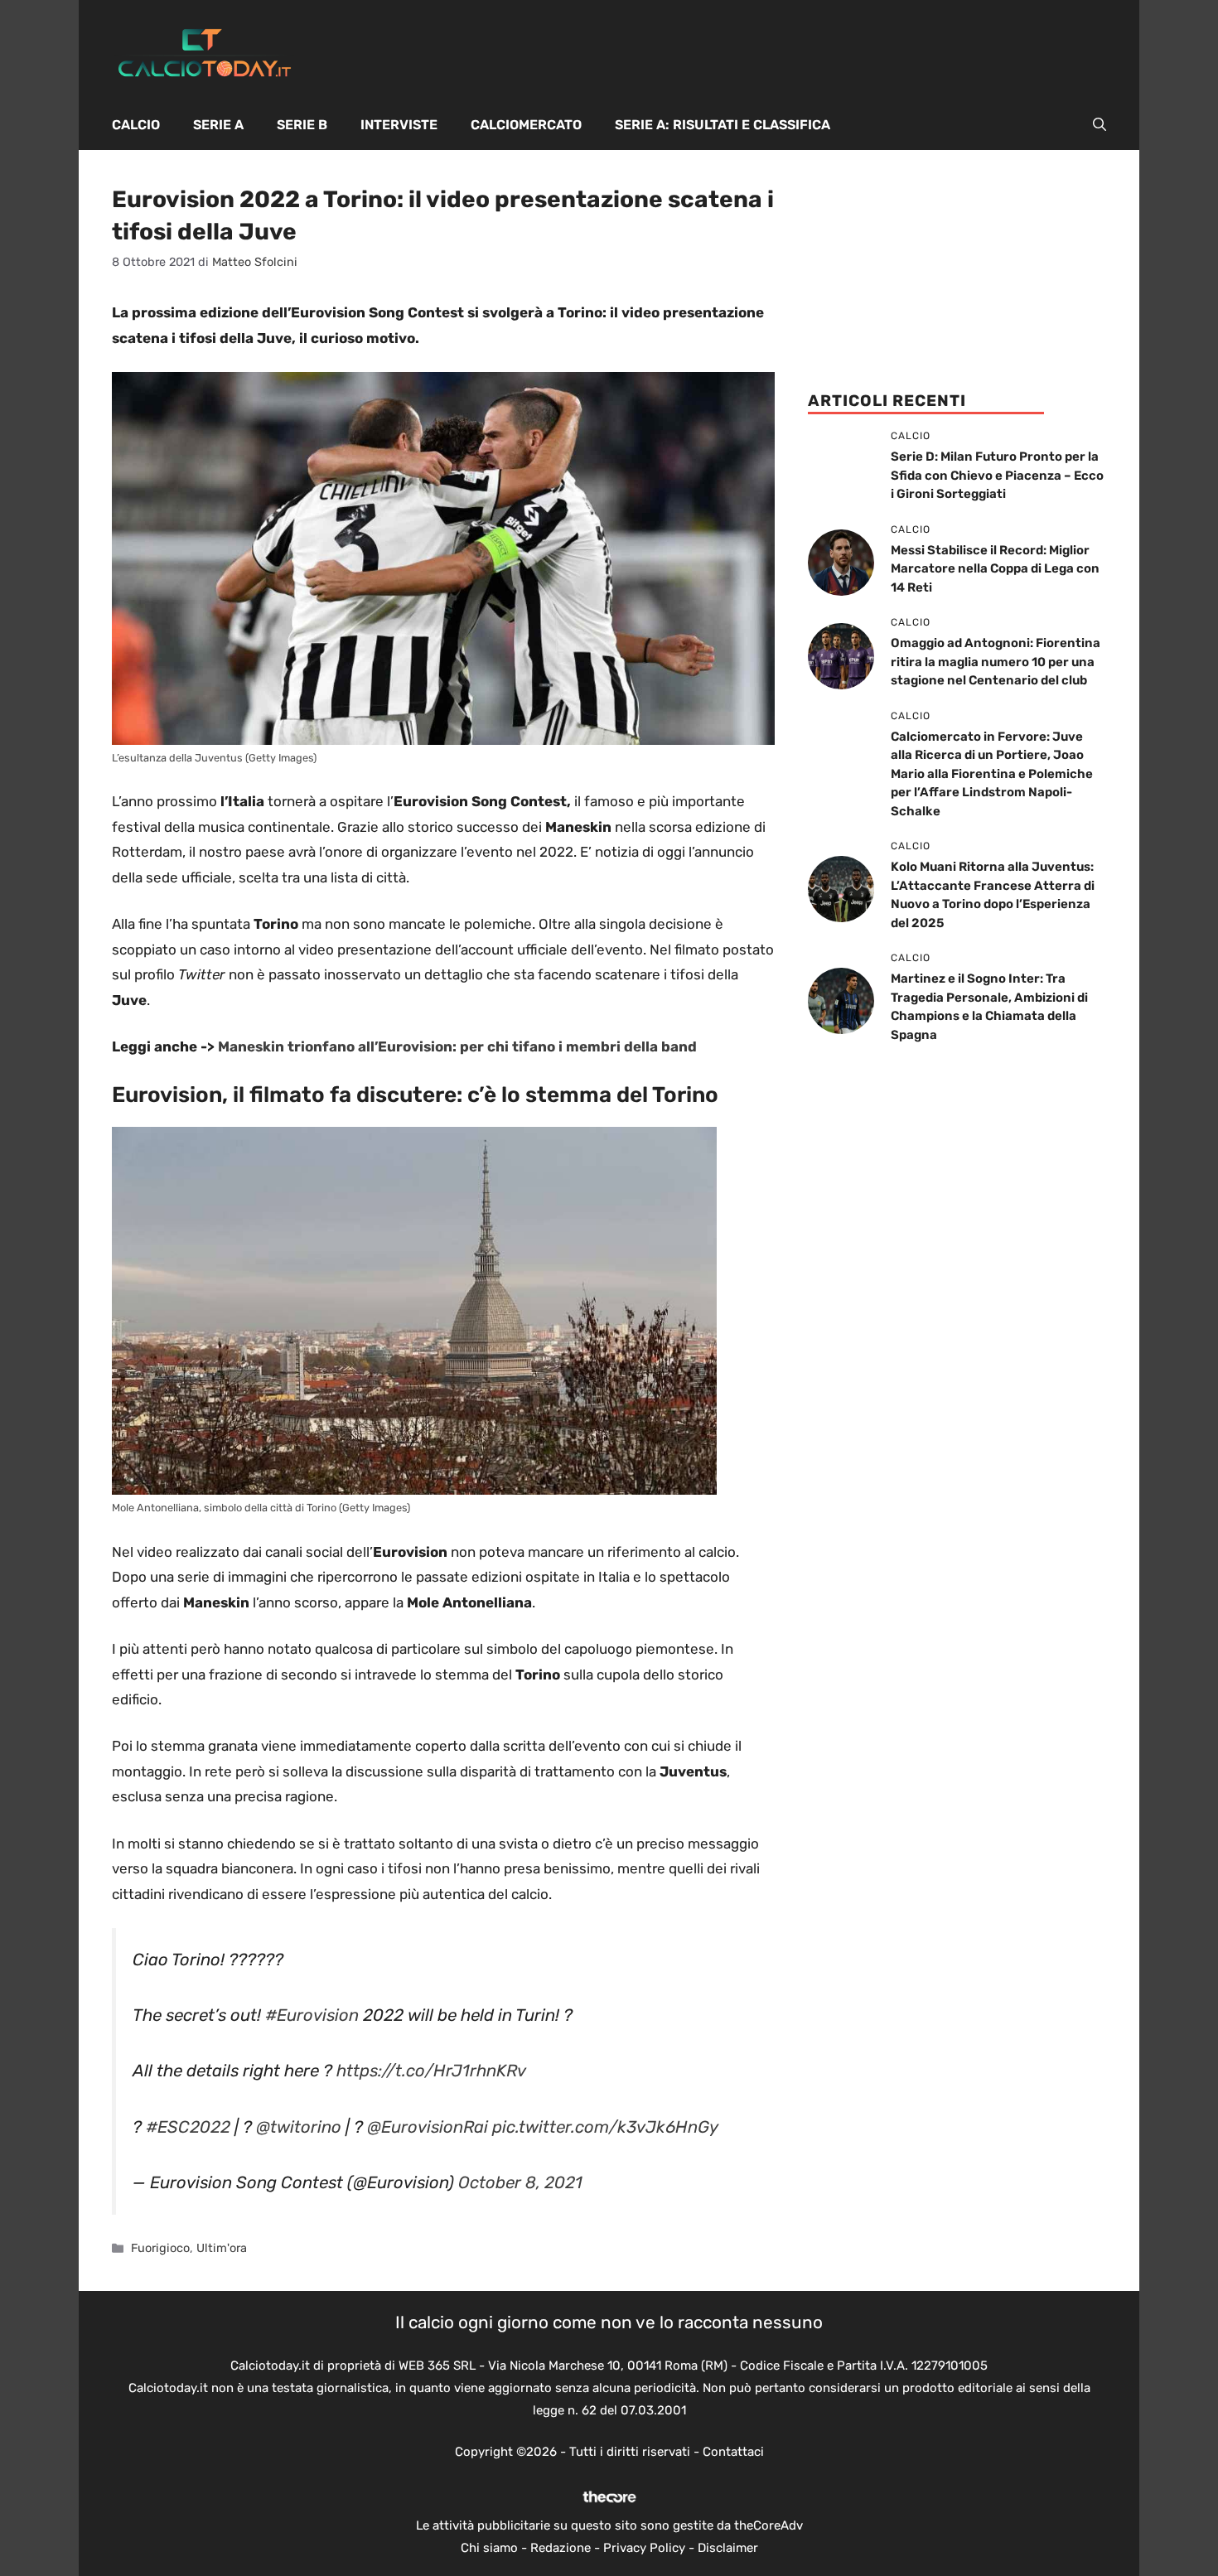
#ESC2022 (188, 2127)
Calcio (136, 125)
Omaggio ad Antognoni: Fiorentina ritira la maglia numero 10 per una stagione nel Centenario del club (996, 662)
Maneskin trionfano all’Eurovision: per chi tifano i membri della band (457, 1046)
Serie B (302, 125)
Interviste (399, 125)
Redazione (561, 2548)
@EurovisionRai (428, 2127)
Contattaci (733, 2452)
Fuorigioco (160, 2248)
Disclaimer (728, 2548)
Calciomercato (526, 125)
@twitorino (299, 2127)
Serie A (218, 125)
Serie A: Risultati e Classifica (723, 125)
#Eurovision (312, 2015)
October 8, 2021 (520, 2182)
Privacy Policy (644, 2548)
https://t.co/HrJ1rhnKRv (431, 2071)
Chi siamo (489, 2548)
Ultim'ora (222, 2248)
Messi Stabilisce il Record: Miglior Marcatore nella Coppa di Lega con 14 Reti (995, 569)
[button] (1100, 125)
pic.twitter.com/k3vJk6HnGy (605, 2127)
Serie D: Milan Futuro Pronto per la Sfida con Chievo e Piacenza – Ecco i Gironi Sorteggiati (997, 475)
